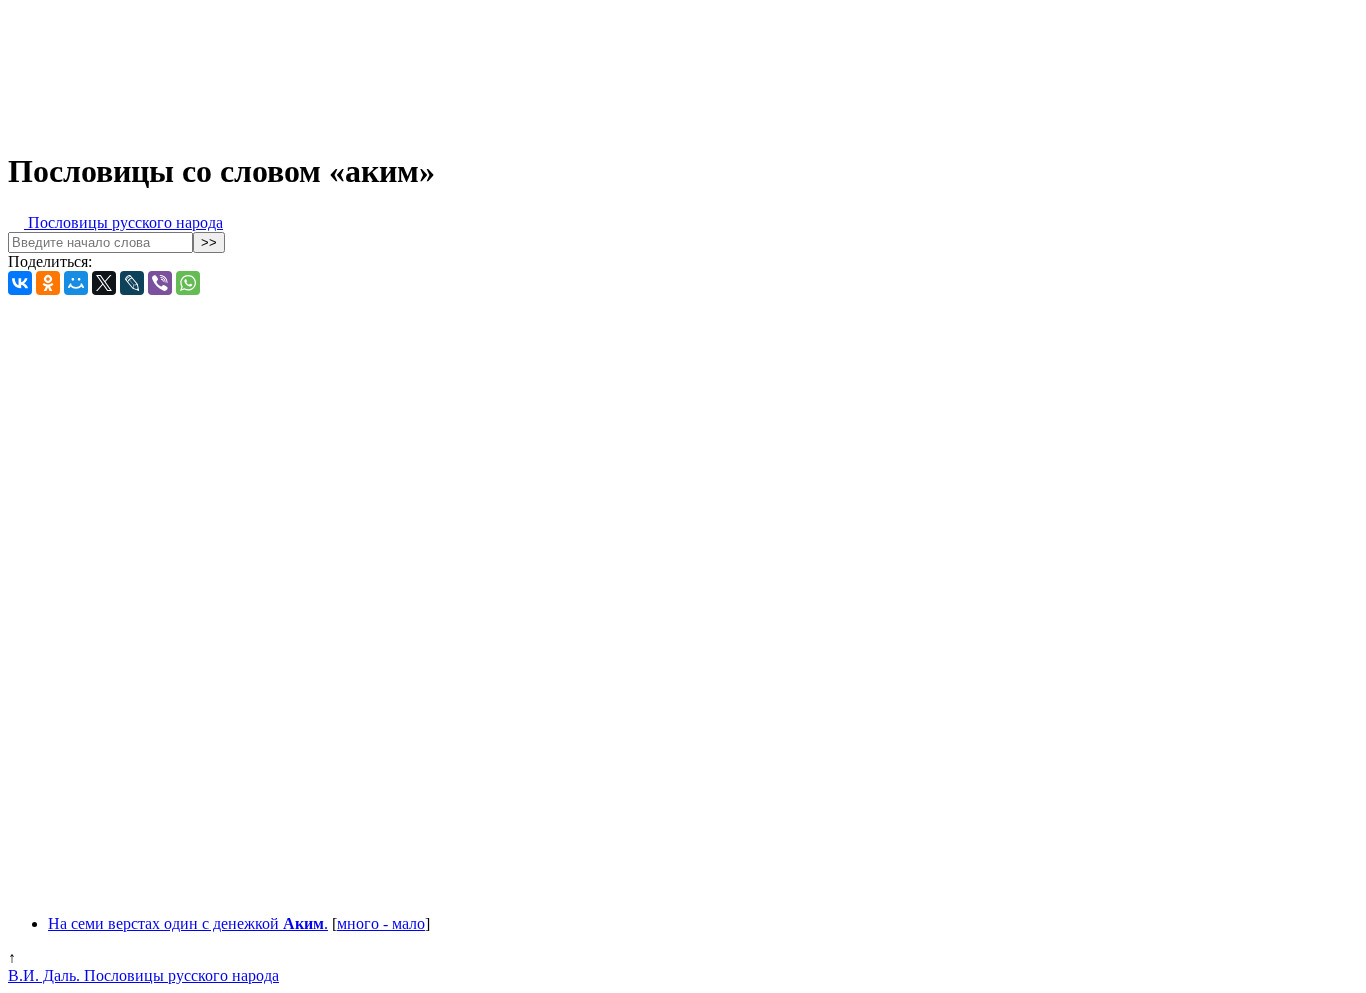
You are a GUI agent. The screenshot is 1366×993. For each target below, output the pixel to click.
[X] (104, 283)
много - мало (381, 923)
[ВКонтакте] (20, 283)
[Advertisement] (498, 68)
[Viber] (160, 283)
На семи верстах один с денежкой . (188, 923)
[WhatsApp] (188, 283)
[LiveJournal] (132, 283)
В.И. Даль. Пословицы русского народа (143, 975)
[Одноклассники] (48, 283)
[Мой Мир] (76, 283)
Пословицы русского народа (123, 222)
